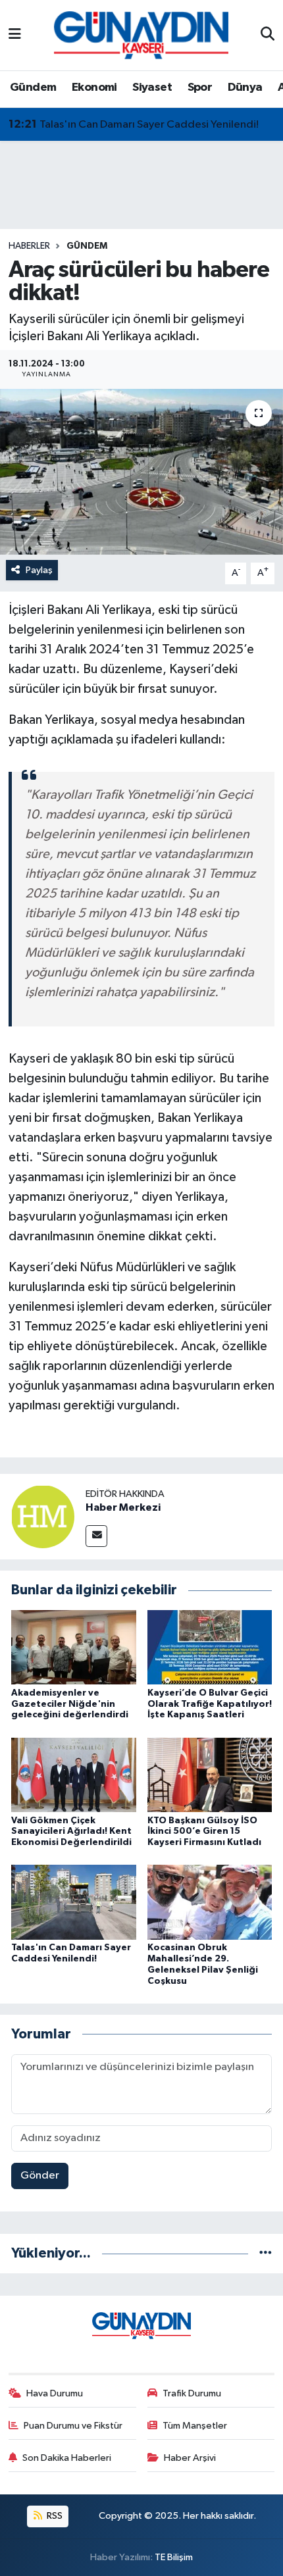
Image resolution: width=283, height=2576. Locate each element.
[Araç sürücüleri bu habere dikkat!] (141, 472)
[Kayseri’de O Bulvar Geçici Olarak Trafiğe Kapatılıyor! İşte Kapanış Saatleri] (210, 1647)
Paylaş (39, 570)
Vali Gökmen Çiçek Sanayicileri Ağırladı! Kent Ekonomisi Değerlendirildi (71, 1832)
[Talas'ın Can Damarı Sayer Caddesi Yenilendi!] (74, 1902)
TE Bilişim (174, 2557)
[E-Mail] (96, 1536)
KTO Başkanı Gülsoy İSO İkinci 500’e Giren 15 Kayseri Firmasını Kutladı (204, 1832)
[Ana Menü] (15, 35)
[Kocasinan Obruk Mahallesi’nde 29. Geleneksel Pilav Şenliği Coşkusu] (210, 1902)
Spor (200, 88)
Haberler (29, 246)
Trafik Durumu (192, 2393)
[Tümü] (266, 2253)
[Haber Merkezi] (43, 1516)
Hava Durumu (55, 2393)
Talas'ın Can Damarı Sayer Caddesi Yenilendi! (134, 124)
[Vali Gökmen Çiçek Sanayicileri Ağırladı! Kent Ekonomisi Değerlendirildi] (74, 1774)
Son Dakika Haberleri (67, 2458)
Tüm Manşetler (195, 2426)
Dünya (245, 88)
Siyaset (152, 88)
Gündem (33, 88)
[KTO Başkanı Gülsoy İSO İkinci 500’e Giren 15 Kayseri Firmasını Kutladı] (210, 1774)
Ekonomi (94, 88)
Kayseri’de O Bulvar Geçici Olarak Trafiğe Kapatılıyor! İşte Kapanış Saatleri (210, 1704)
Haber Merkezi (123, 1507)
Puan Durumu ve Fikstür (73, 2426)
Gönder (40, 2176)
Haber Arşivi (190, 2458)
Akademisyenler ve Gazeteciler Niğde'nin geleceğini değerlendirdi (70, 1704)
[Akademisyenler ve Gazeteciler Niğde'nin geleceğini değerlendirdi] (74, 1647)
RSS (54, 2516)
